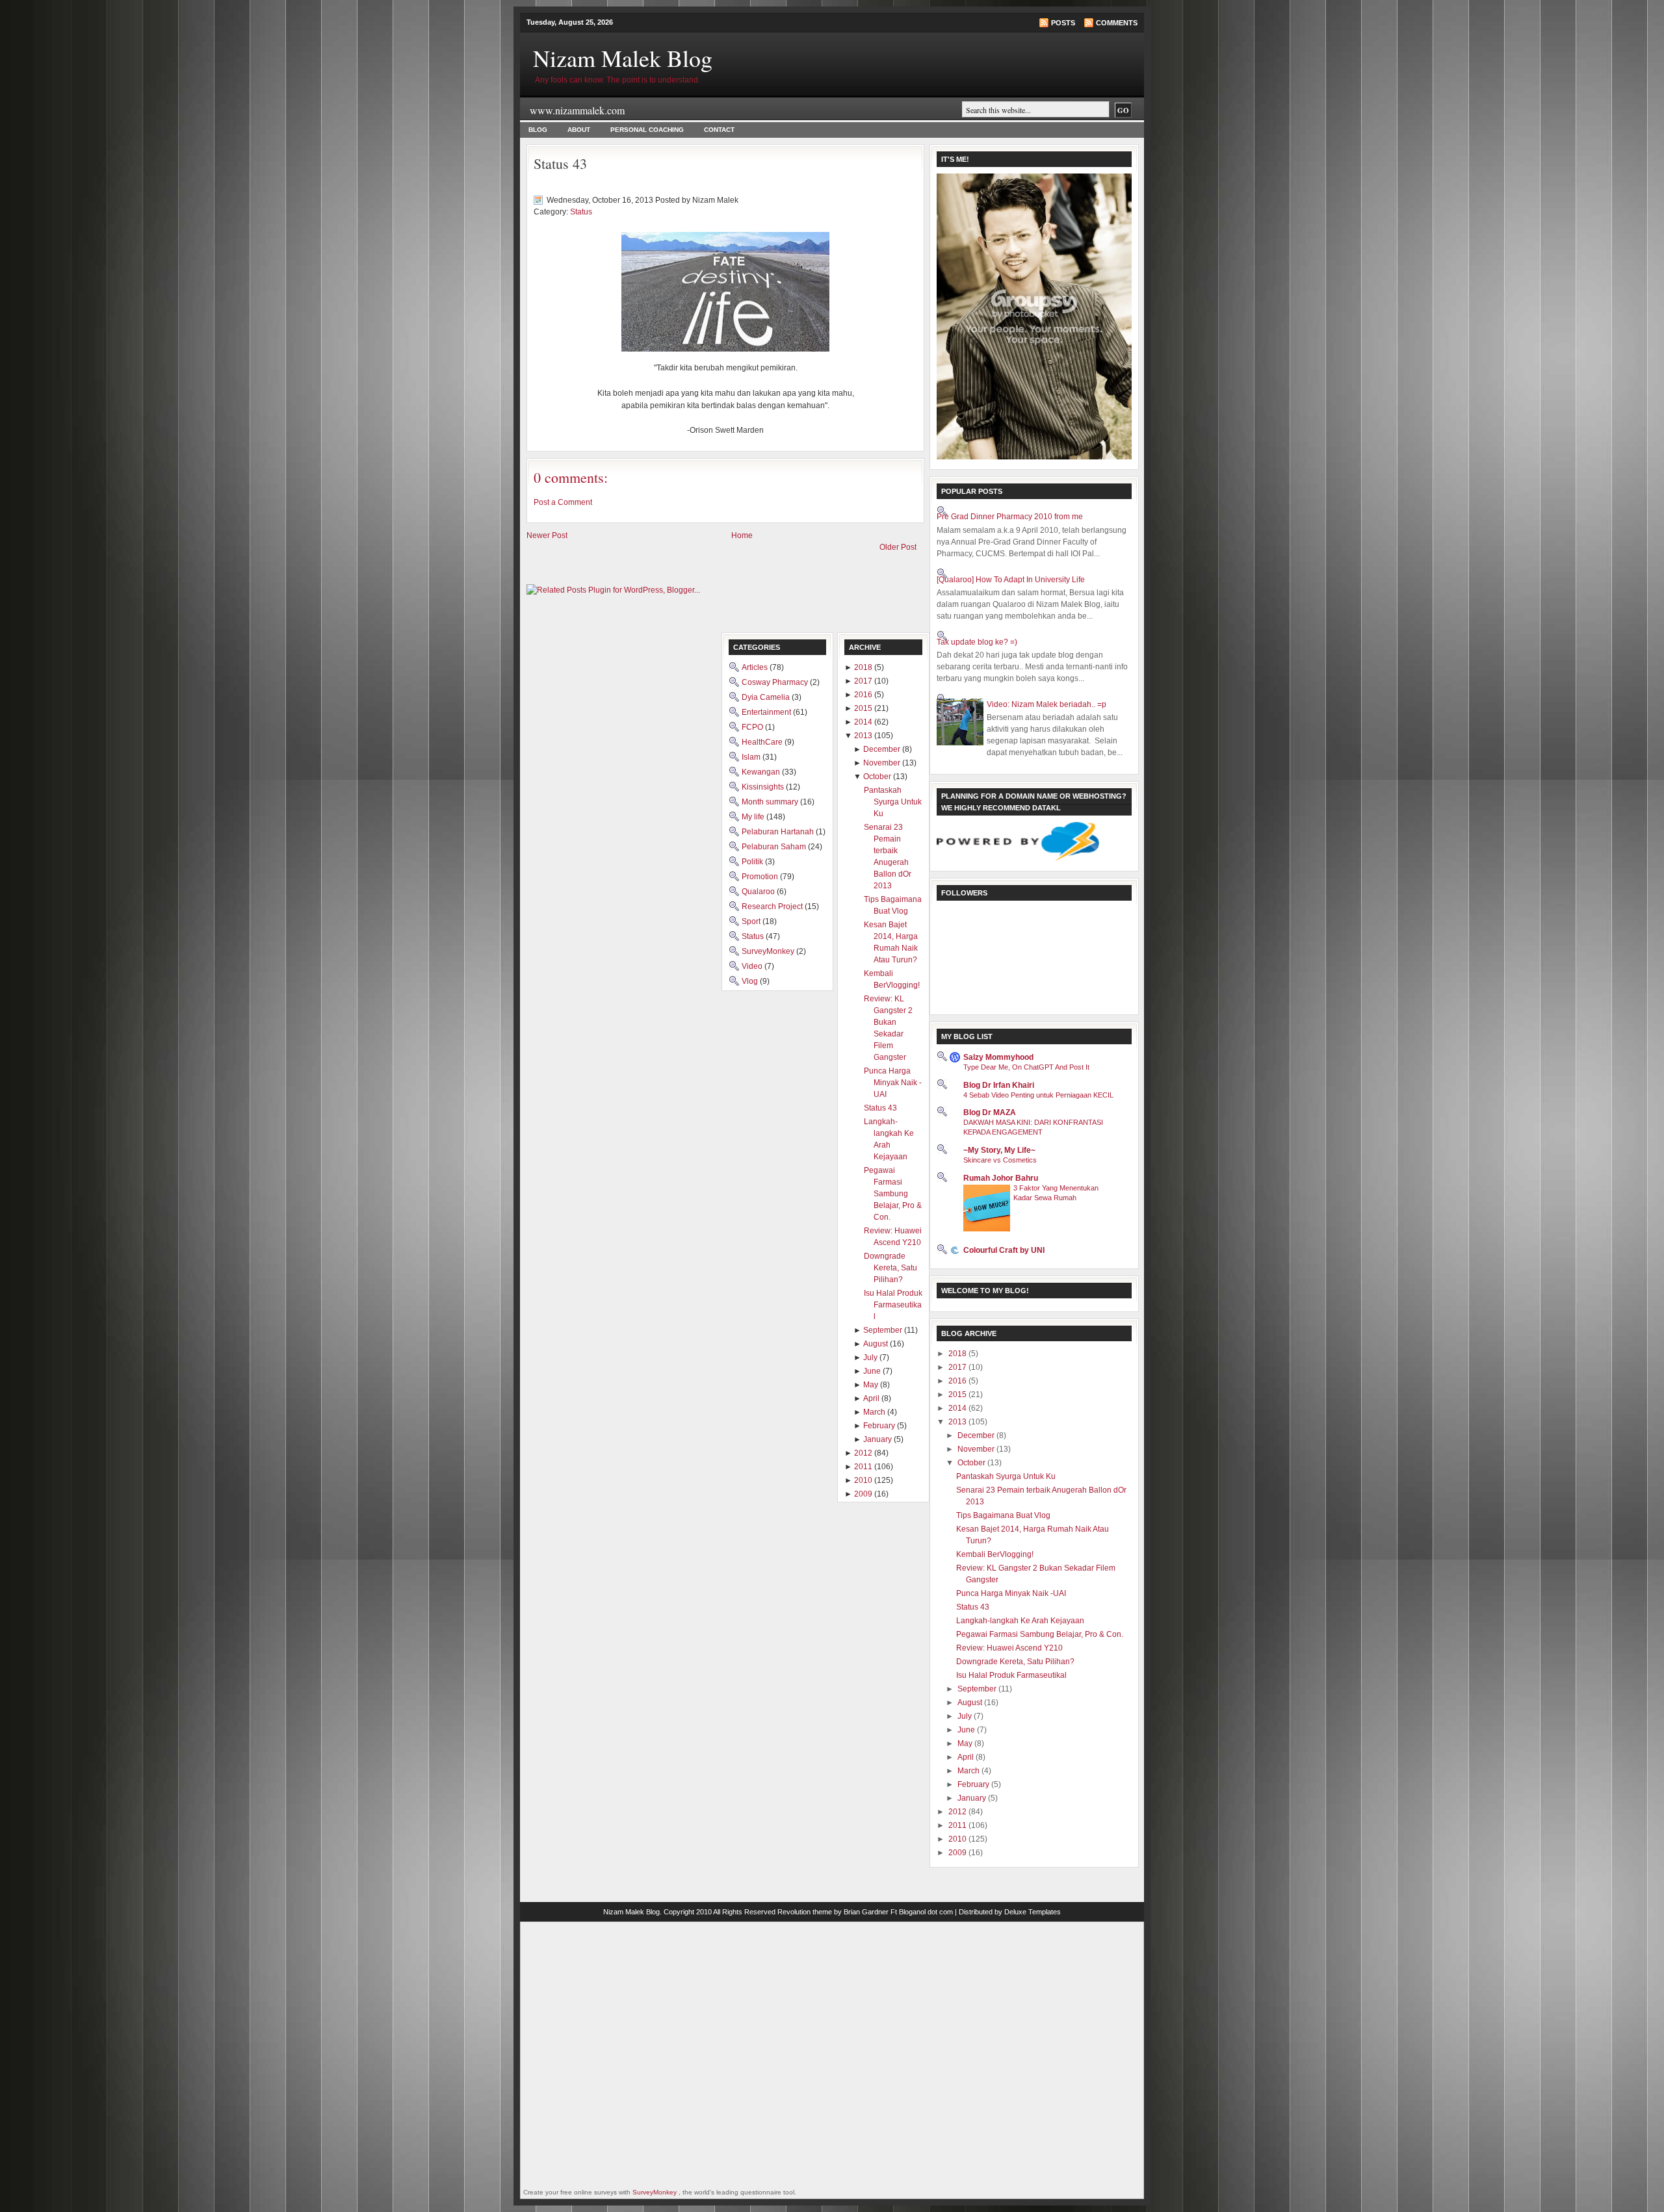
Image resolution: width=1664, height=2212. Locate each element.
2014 (958, 1408)
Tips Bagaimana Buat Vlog (1003, 1515)
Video (753, 966)
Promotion (761, 877)
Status (581, 212)
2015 (958, 1395)
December (977, 1435)
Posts (1063, 23)
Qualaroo (759, 892)
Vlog (751, 981)
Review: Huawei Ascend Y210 (1009, 1648)
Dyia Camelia (767, 697)
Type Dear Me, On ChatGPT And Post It (1026, 1067)
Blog (538, 130)
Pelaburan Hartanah (779, 832)
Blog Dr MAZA (990, 1112)
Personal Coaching (647, 130)
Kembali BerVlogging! (995, 1554)
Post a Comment (563, 502)
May (966, 1743)
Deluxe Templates (1033, 1912)
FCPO (753, 727)
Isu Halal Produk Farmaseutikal (1011, 1675)
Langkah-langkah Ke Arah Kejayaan (1020, 1621)
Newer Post (547, 535)
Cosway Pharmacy (776, 682)
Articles (756, 667)
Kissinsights (764, 787)
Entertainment (767, 712)
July (966, 1716)
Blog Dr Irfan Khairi (999, 1085)
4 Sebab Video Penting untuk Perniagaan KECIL (1038, 1095)
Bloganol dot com (926, 1912)
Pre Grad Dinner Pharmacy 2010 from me (1010, 517)
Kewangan (762, 772)
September (978, 1689)
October (972, 1463)
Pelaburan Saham (775, 847)
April (967, 1757)
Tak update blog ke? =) (977, 642)
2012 (958, 1812)
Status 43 (560, 163)
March (969, 1771)
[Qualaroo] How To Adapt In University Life (1011, 580)
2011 (958, 1825)
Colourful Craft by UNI (1004, 1250)
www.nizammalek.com (577, 110)
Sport (752, 921)
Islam (752, 757)
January (973, 1798)
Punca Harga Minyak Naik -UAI (1011, 1593)
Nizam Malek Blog (623, 58)
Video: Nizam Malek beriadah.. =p (1046, 704)
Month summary (771, 802)
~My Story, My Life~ (999, 1150)
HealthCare (763, 742)
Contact (719, 130)
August (971, 1703)
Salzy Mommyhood (998, 1057)
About (579, 130)
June (967, 1730)
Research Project (773, 907)
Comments (1117, 23)
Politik (753, 862)
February (974, 1784)
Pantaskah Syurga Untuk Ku (1006, 1476)
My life (754, 817)
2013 (958, 1422)
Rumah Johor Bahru (1001, 1178)
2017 (958, 1367)
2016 (958, 1381)
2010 (958, 1839)
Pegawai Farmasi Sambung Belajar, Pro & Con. (1040, 1634)
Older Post (898, 547)
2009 (958, 1853)
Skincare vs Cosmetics (1000, 1160)
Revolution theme (805, 1912)
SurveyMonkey (769, 951)
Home (742, 535)
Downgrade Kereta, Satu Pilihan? (1015, 1662)
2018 (958, 1354)
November (977, 1449)
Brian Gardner (866, 1912)
